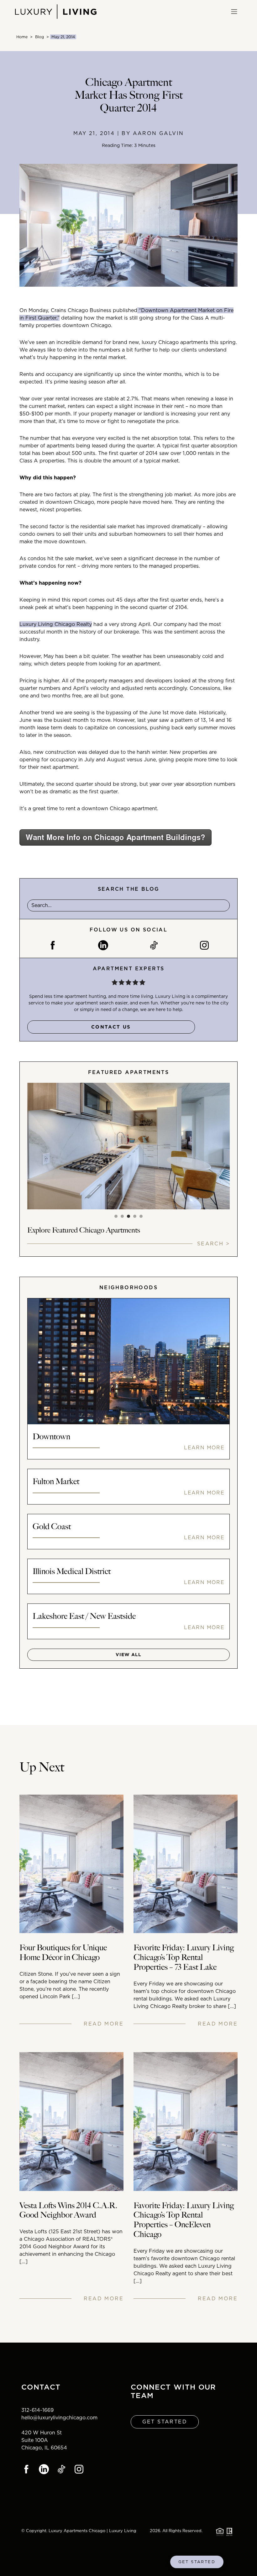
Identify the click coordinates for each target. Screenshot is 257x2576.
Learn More (204, 1448)
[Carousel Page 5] (141, 1216)
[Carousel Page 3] (128, 1216)
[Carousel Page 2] (122, 1216)
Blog (39, 37)
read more (104, 2024)
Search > (213, 1244)
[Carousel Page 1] (116, 1216)
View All (128, 1655)
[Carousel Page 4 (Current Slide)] (135, 1216)
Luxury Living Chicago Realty (56, 624)
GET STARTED (197, 2562)
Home (22, 37)
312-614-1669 (37, 2410)
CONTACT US (111, 1027)
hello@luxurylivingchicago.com (59, 2418)
